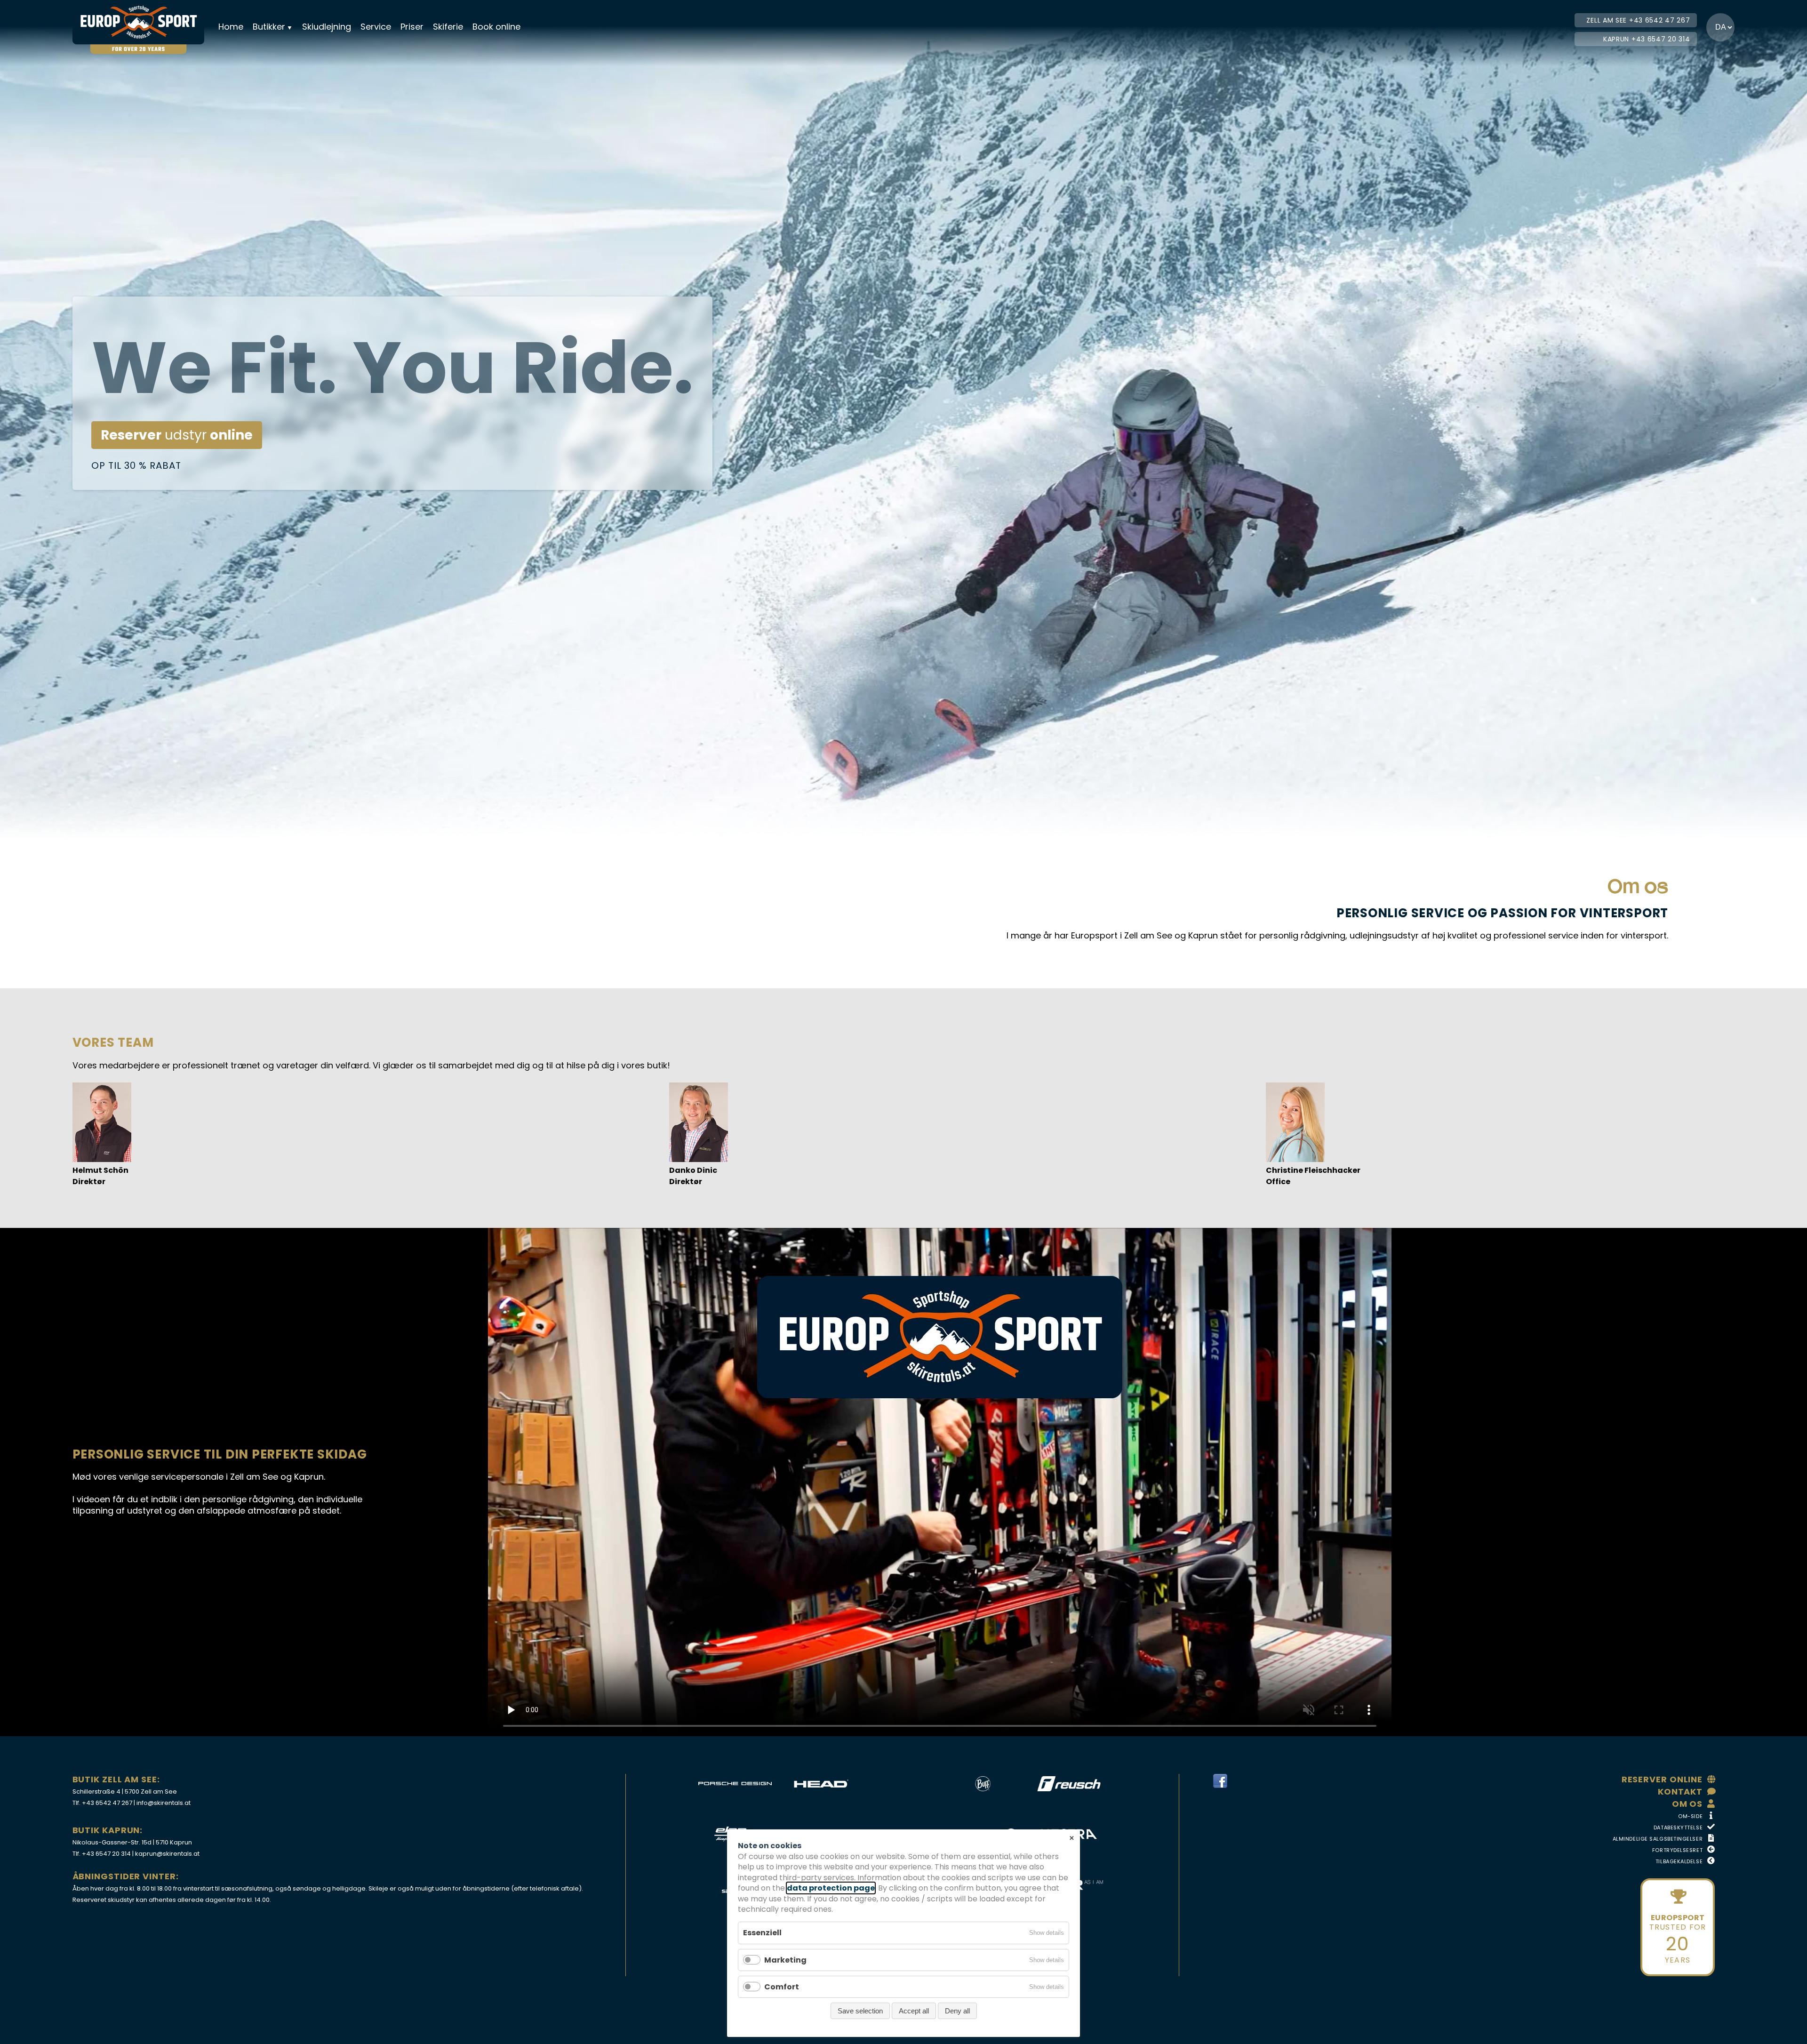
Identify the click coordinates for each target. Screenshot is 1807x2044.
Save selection (860, 2011)
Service (376, 27)
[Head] (821, 1784)
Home (231, 27)
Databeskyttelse (1678, 1828)
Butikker (269, 27)
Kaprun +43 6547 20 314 (1647, 39)
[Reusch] (1069, 1784)
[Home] (144, 22)
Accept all (914, 2011)
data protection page (831, 1888)
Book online (496, 27)
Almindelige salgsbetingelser (1658, 1839)
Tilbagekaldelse (1679, 1861)
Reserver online (1662, 1779)
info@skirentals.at (164, 1803)
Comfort (782, 1987)
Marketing (785, 1960)
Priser (412, 27)
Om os (1687, 1804)
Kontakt (1680, 1792)
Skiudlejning (327, 27)
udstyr (177, 435)
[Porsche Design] (735, 1784)
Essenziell (762, 1933)
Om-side (1690, 1816)
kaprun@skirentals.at (167, 1854)
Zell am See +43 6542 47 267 (1638, 20)
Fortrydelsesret (1677, 1850)
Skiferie (448, 27)
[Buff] (983, 1784)
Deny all (957, 2011)
